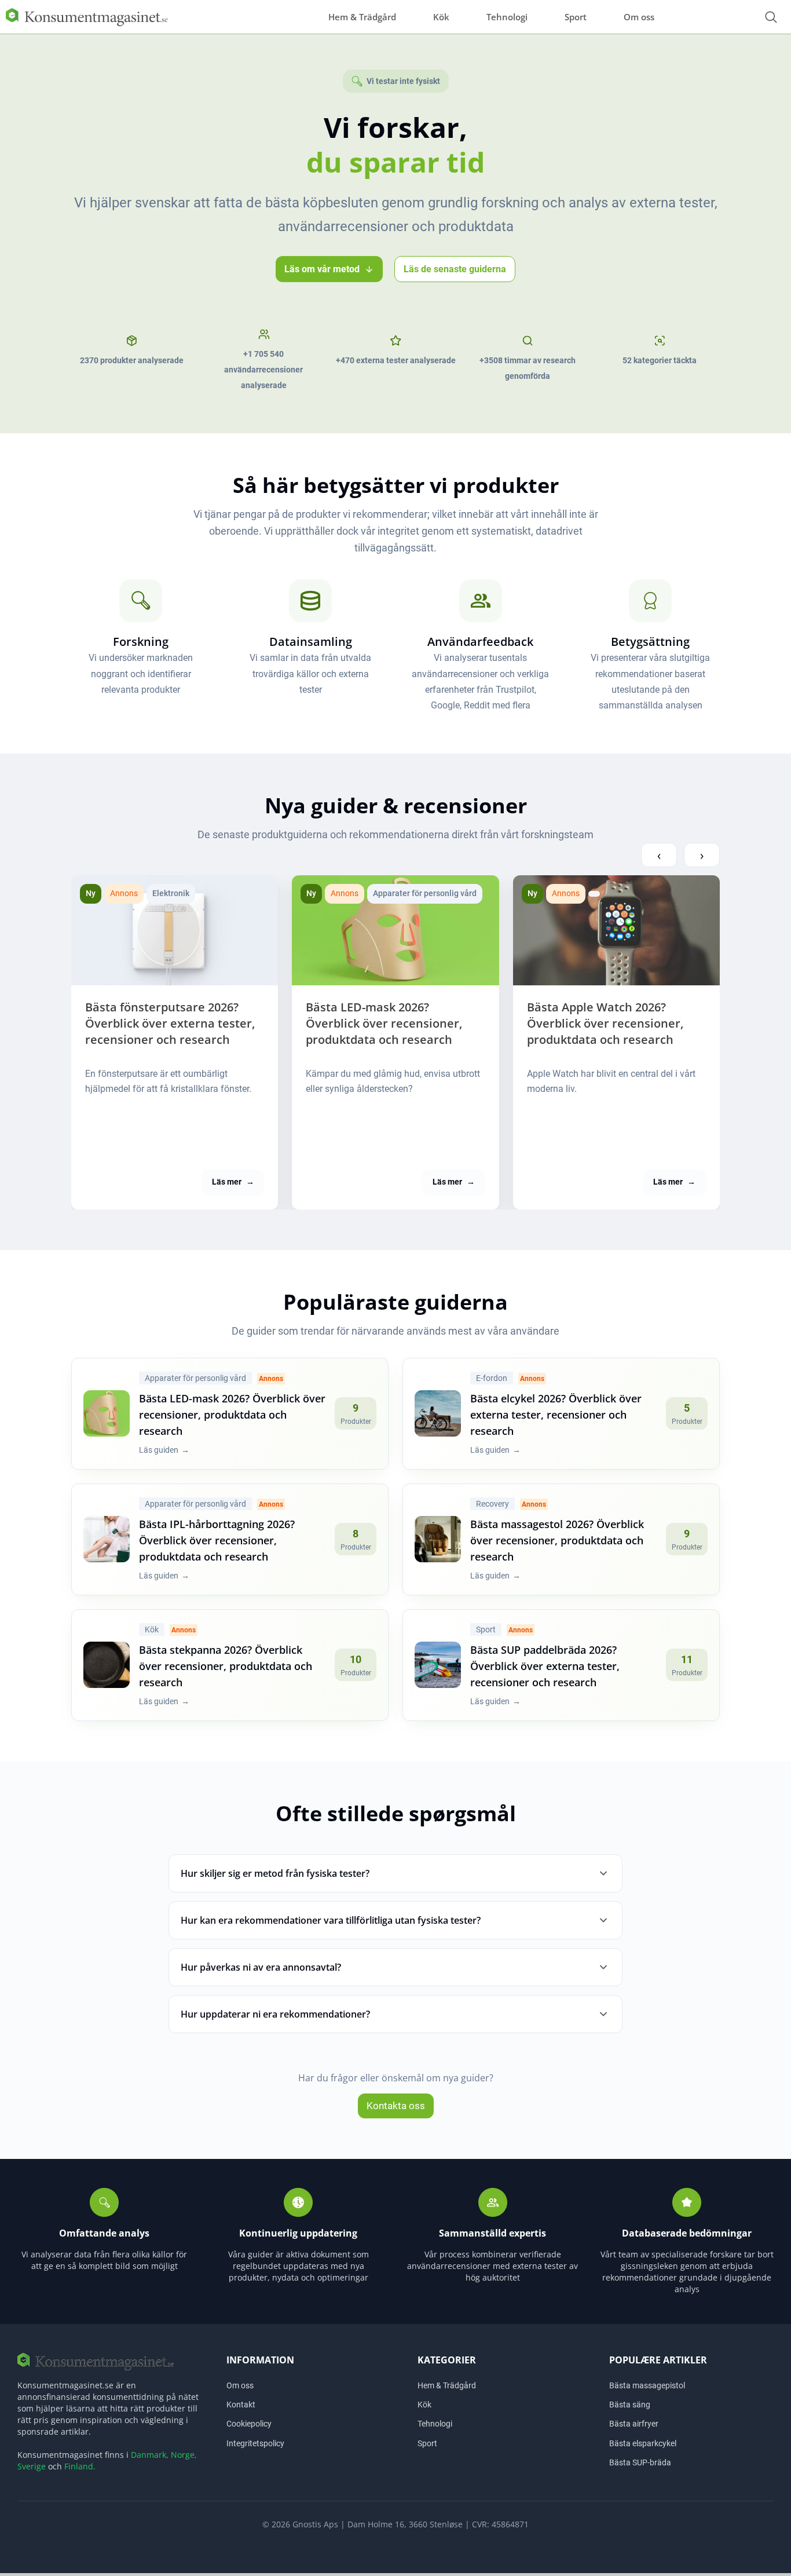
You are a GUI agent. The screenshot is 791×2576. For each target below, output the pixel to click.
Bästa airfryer (634, 2424)
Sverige (32, 2466)
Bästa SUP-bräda (640, 2462)
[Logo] (87, 16)
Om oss (639, 17)
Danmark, (150, 2455)
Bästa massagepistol (647, 2385)
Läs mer (233, 1182)
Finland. (80, 2466)
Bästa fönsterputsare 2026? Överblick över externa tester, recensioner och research (170, 1023)
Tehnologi (507, 17)
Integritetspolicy (255, 2443)
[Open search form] (771, 17)
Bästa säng (630, 2405)
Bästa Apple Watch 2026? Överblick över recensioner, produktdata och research (605, 1023)
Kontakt (241, 2405)
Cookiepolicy (249, 2424)
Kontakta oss (396, 2106)
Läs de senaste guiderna (455, 269)
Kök (441, 17)
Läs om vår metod (322, 269)
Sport (576, 17)
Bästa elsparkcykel (643, 2443)
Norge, (184, 2455)
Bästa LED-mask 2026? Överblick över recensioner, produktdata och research (384, 1023)
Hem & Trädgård (362, 17)
